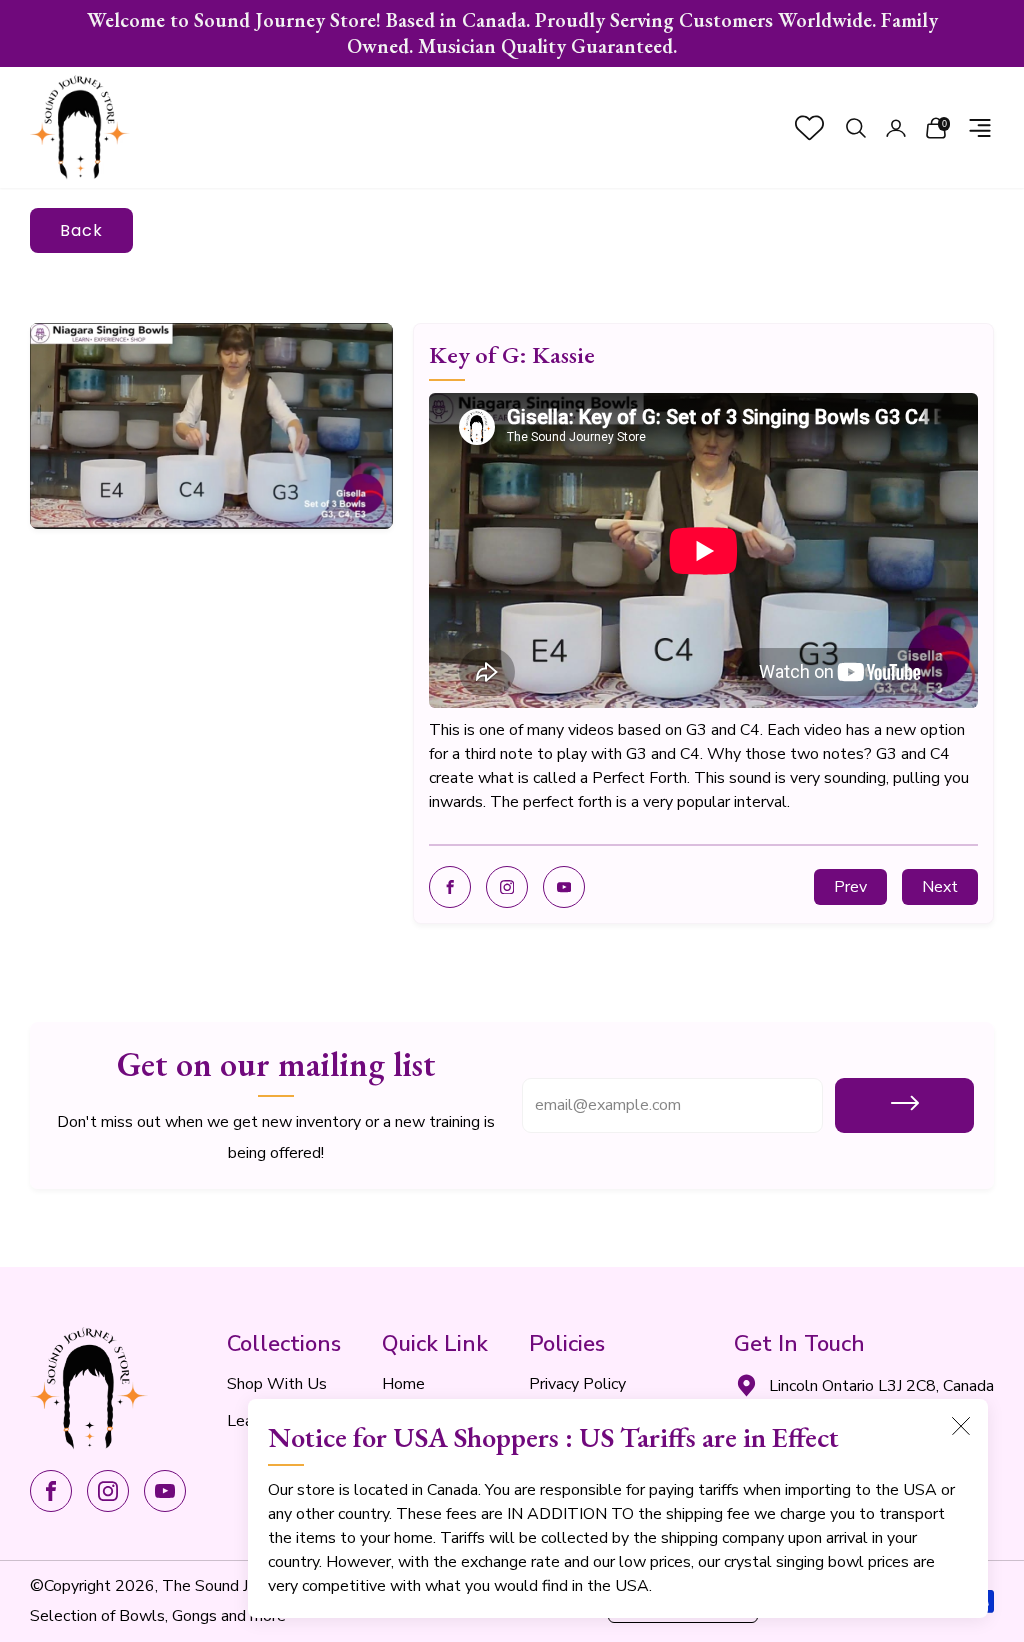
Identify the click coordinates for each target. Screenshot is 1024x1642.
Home (403, 1384)
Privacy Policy (577, 1384)
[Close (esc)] (961, 1426)
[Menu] (980, 128)
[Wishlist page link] (809, 127)
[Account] (896, 128)
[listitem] (512, 33)
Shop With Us (277, 1384)
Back (81, 230)
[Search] (856, 128)
